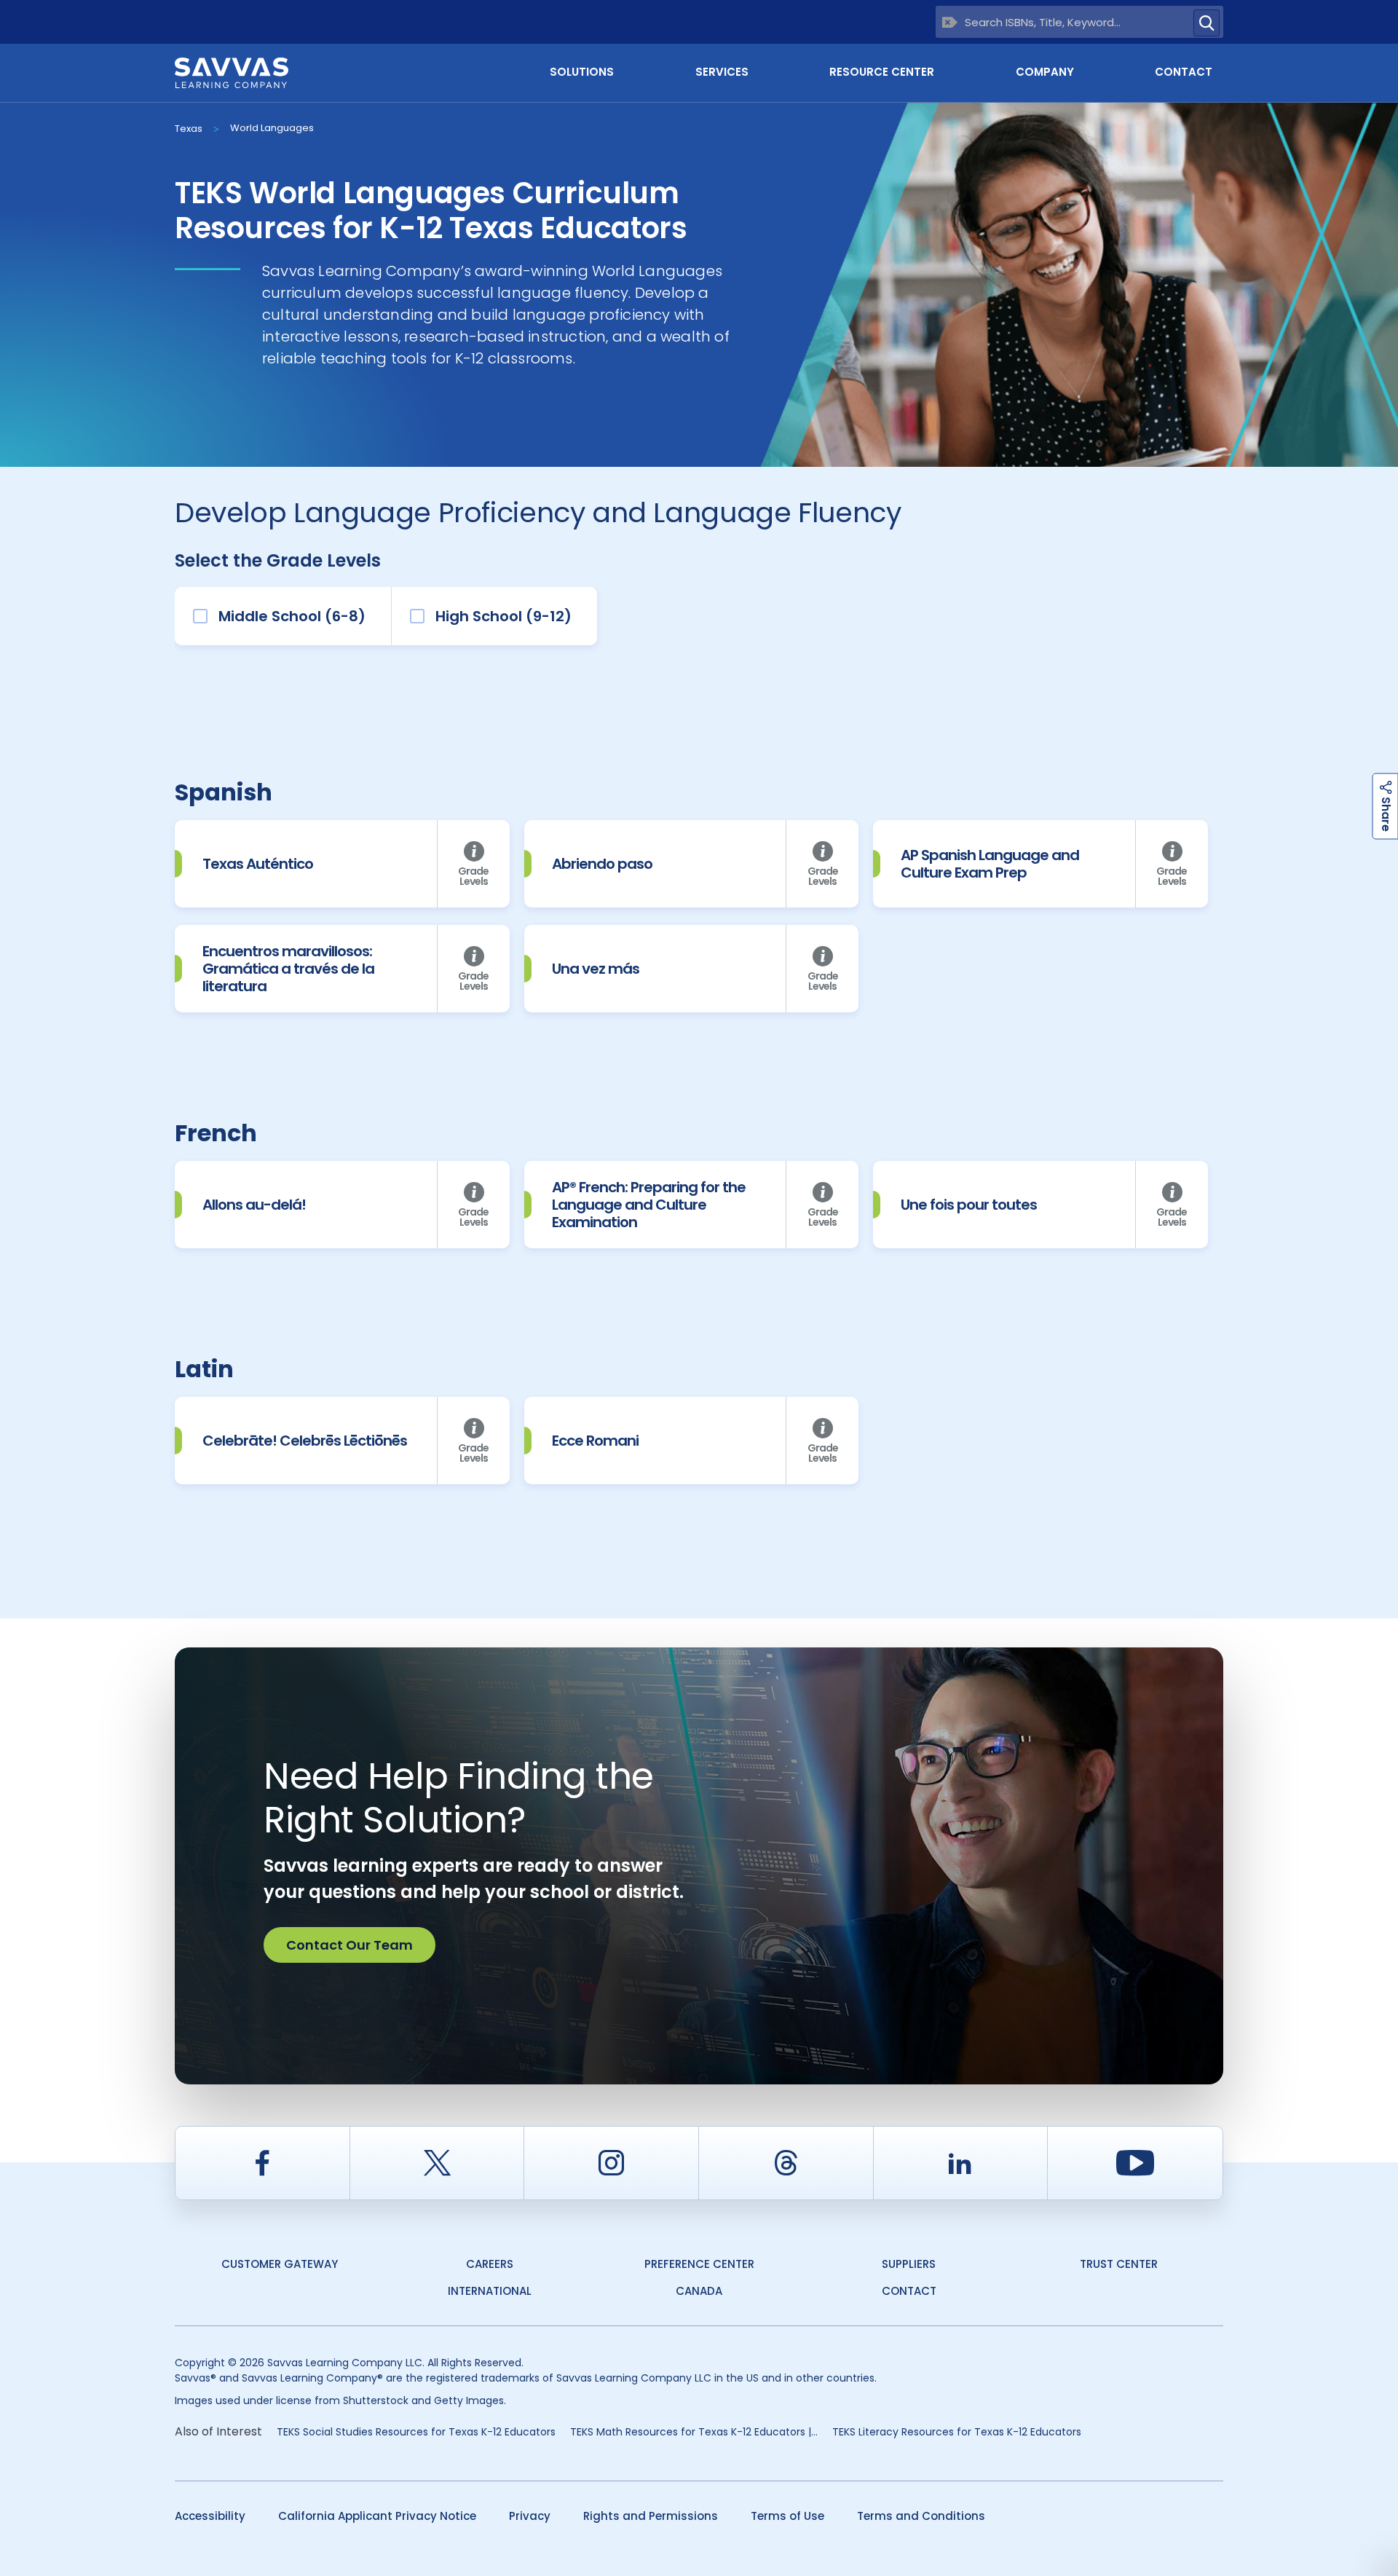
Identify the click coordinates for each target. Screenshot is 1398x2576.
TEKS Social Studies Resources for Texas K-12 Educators (416, 2432)
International (490, 2291)
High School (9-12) (503, 616)
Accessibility (210, 2516)
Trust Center (1119, 2264)
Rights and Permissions (651, 2516)
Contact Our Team (349, 1945)
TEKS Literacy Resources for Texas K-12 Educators (957, 2432)
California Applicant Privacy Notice (377, 2516)
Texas (189, 129)
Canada (699, 2291)
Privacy (530, 2516)
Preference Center (699, 2264)
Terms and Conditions (921, 2516)
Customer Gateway (280, 2264)
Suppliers (909, 2264)
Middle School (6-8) (292, 616)
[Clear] (950, 22)
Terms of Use (787, 2516)
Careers (490, 2264)
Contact (1184, 72)
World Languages (272, 128)
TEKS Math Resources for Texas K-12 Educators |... (694, 2432)
